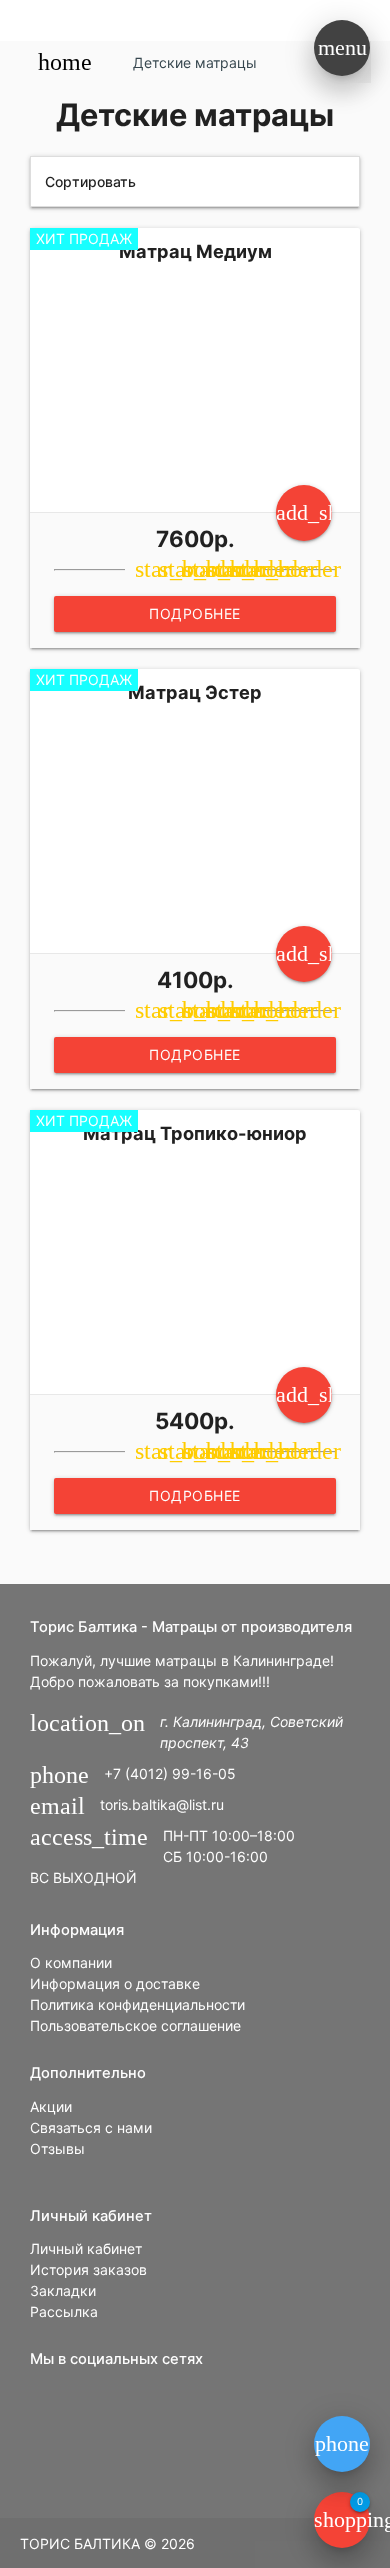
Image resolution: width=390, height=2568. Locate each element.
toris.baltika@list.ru (162, 1804)
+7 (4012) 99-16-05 (170, 1773)
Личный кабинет (86, 2248)
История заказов (88, 2269)
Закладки (63, 2290)
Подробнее (195, 613)
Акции (51, 2106)
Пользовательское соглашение (135, 2025)
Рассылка (64, 2311)
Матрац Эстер (195, 692)
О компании (71, 1962)
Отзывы (57, 2148)
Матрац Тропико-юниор (195, 1133)
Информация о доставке (115, 1983)
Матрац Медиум (195, 251)
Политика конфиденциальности (137, 2004)
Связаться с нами (91, 2127)
